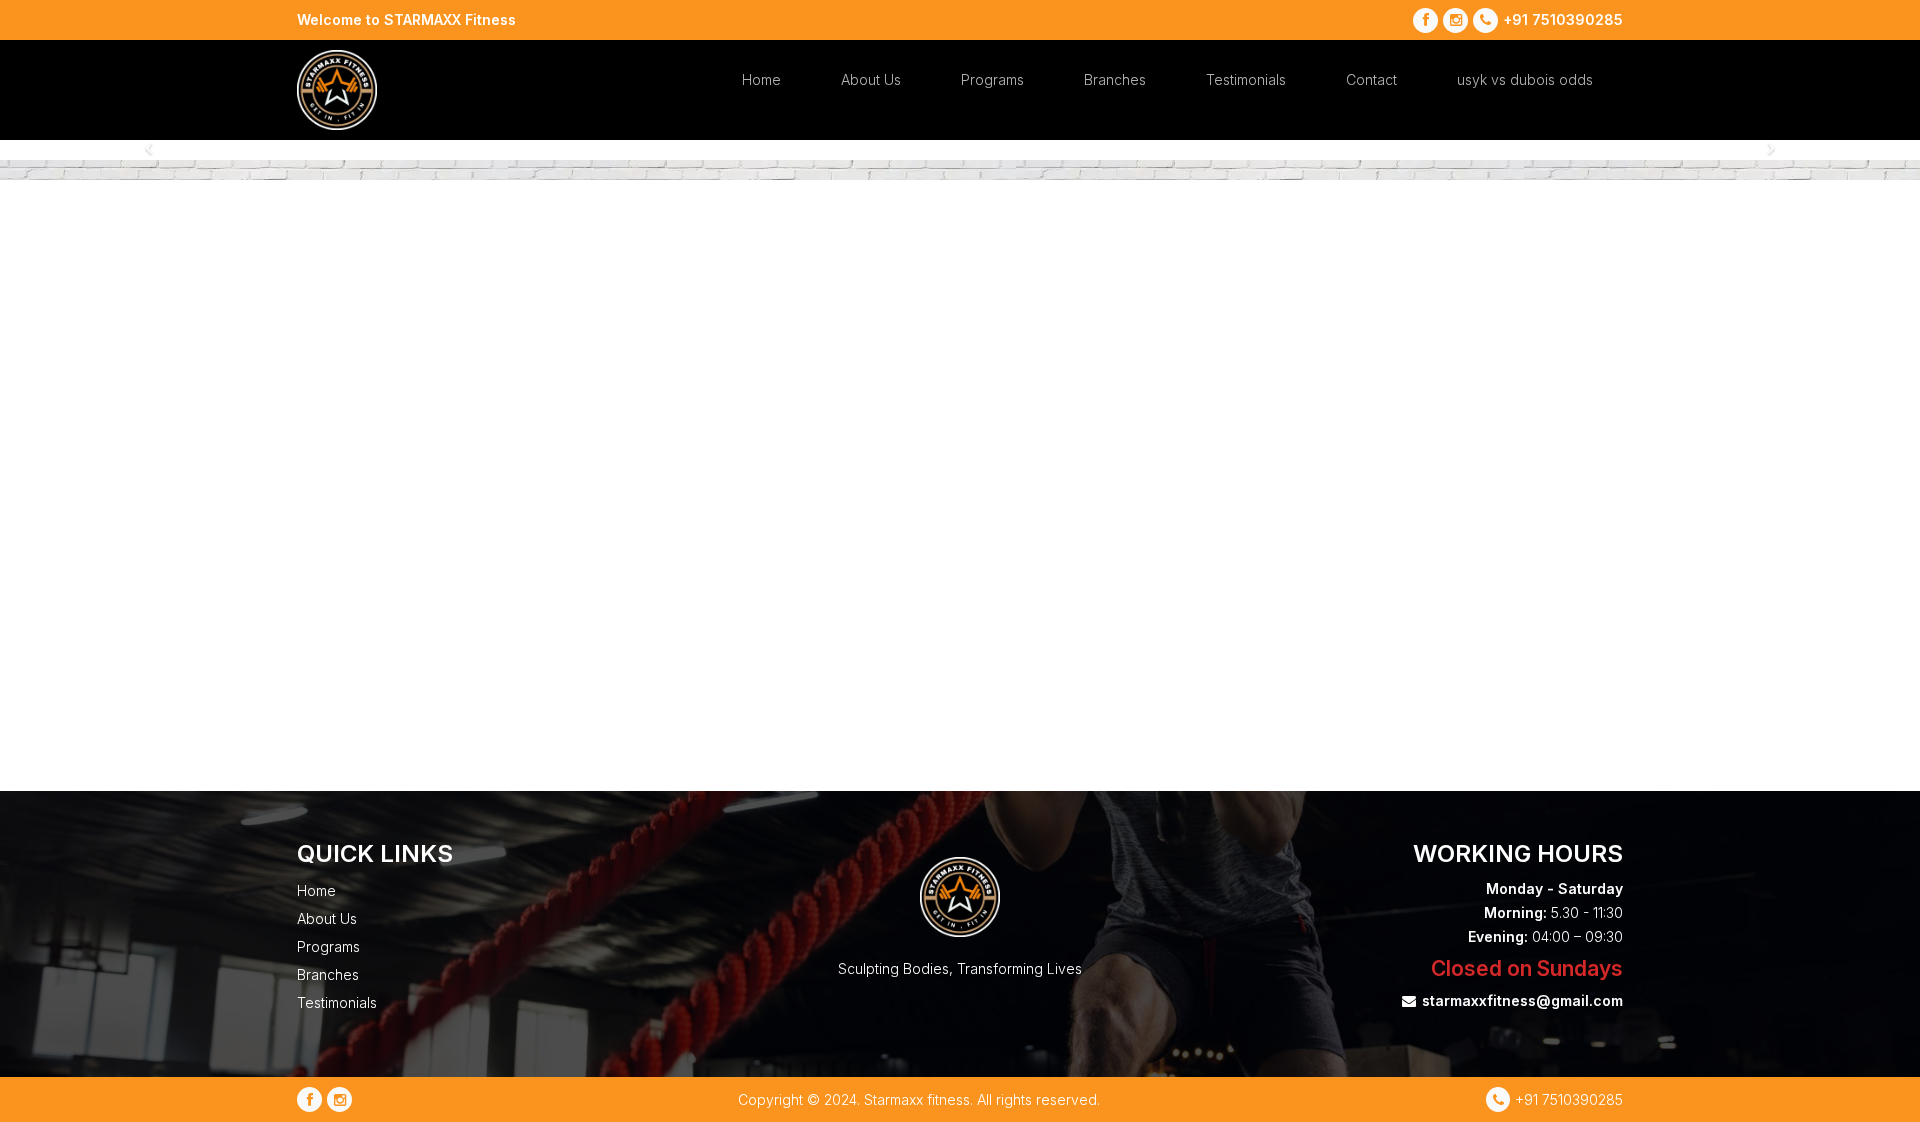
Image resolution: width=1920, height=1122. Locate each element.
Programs (992, 79)
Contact (1371, 79)
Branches (1115, 79)
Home (761, 79)
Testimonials (1246, 79)
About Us (871, 79)
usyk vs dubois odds (1525, 79)
